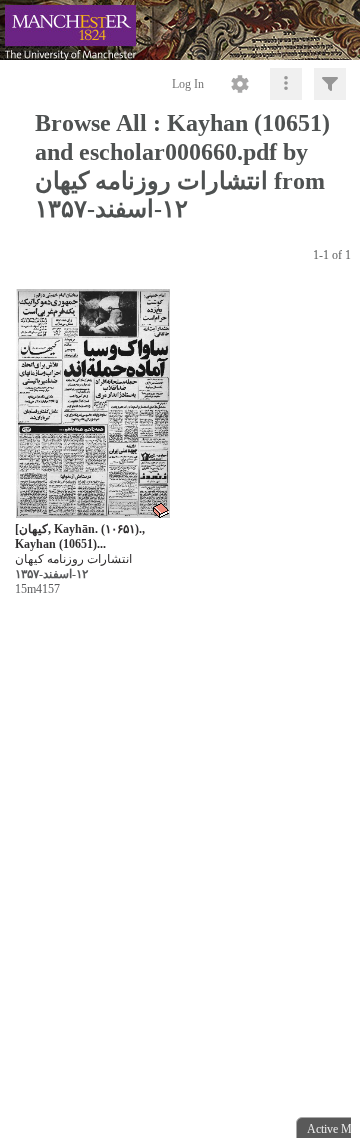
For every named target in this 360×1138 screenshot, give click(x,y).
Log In (188, 84)
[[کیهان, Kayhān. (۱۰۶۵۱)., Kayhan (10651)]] (93, 404)
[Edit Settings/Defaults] (240, 84)
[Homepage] (180, 30)
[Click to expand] (330, 84)
